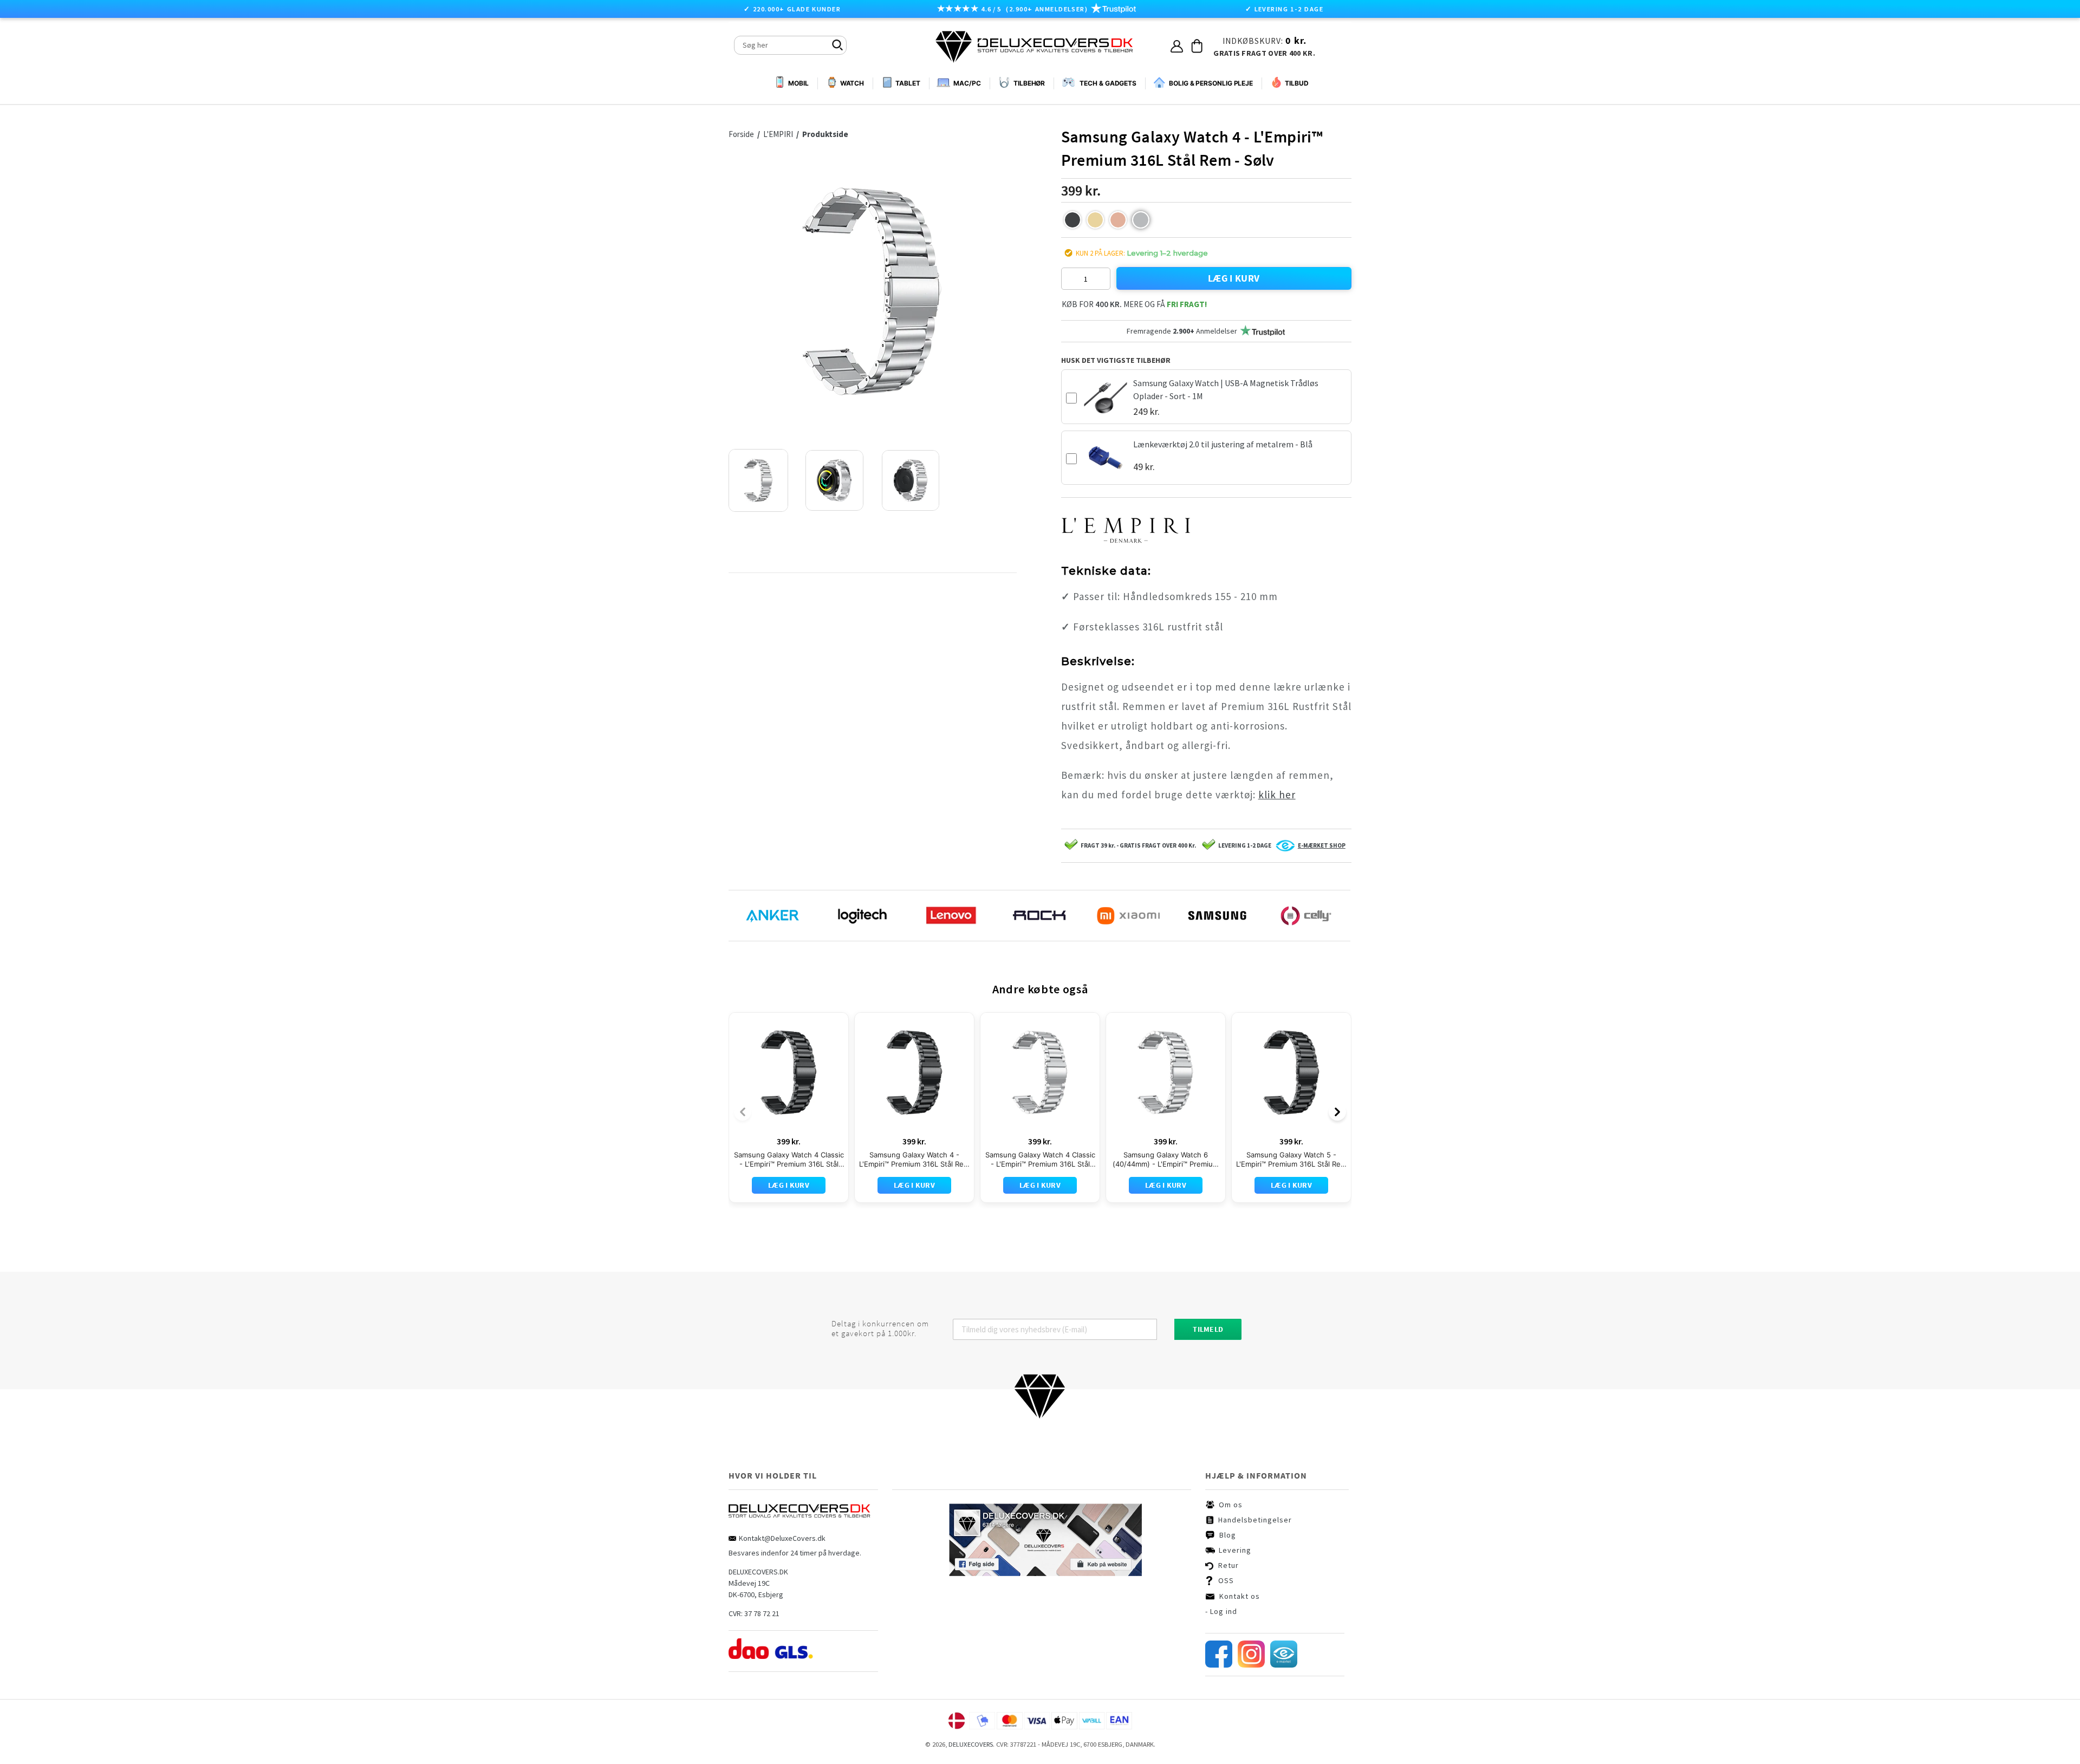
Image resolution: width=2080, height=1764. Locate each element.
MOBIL (798, 83)
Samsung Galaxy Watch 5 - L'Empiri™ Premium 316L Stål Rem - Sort (1291, 1160)
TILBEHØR (1029, 83)
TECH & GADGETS (1108, 83)
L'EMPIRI (779, 134)
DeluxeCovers (971, 1744)
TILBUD (1296, 83)
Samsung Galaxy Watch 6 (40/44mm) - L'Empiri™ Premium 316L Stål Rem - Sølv (1166, 1160)
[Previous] (743, 1112)
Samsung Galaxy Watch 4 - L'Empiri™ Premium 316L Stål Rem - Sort (914, 1160)
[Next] (1337, 1112)
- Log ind (1221, 1611)
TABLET (908, 83)
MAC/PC (967, 83)
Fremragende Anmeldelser (1182, 331)
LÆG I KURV (1234, 278)
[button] (1072, 220)
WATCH (852, 83)
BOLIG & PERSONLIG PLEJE (1211, 83)
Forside (741, 134)
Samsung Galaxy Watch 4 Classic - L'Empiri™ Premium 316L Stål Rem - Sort (789, 1160)
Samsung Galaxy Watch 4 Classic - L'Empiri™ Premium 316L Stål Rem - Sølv (1040, 1160)
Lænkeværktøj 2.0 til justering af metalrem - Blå (1223, 444)
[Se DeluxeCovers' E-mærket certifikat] (1284, 1665)
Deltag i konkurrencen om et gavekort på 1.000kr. (880, 1329)
